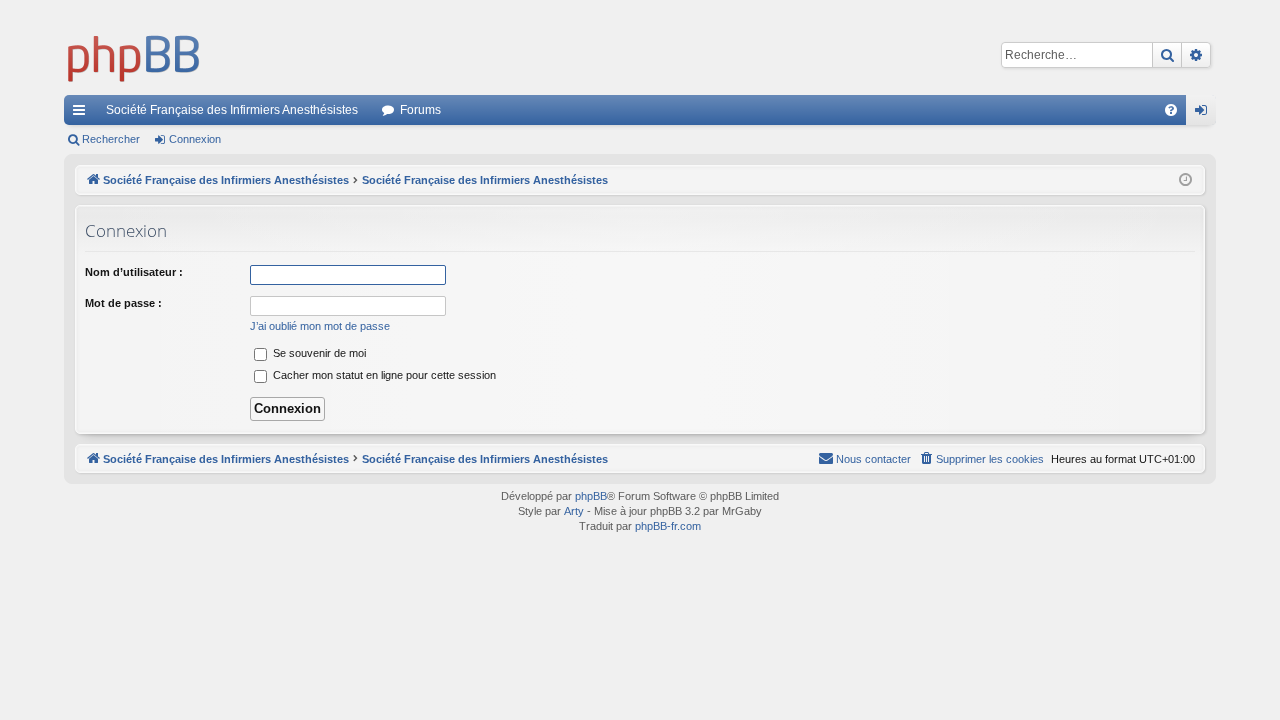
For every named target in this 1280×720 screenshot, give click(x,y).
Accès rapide (83, 114)
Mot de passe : (123, 303)
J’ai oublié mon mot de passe (320, 326)
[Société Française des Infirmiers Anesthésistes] (134, 55)
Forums (420, 110)
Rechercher (111, 139)
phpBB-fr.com (668, 526)
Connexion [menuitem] (1205, 114)
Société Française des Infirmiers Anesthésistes (232, 110)
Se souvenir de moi (318, 353)
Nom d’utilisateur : (134, 272)
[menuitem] (1171, 110)
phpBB (591, 496)
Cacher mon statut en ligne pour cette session (383, 375)
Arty (574, 511)
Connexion (195, 139)
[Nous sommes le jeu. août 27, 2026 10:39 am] (1185, 180)
